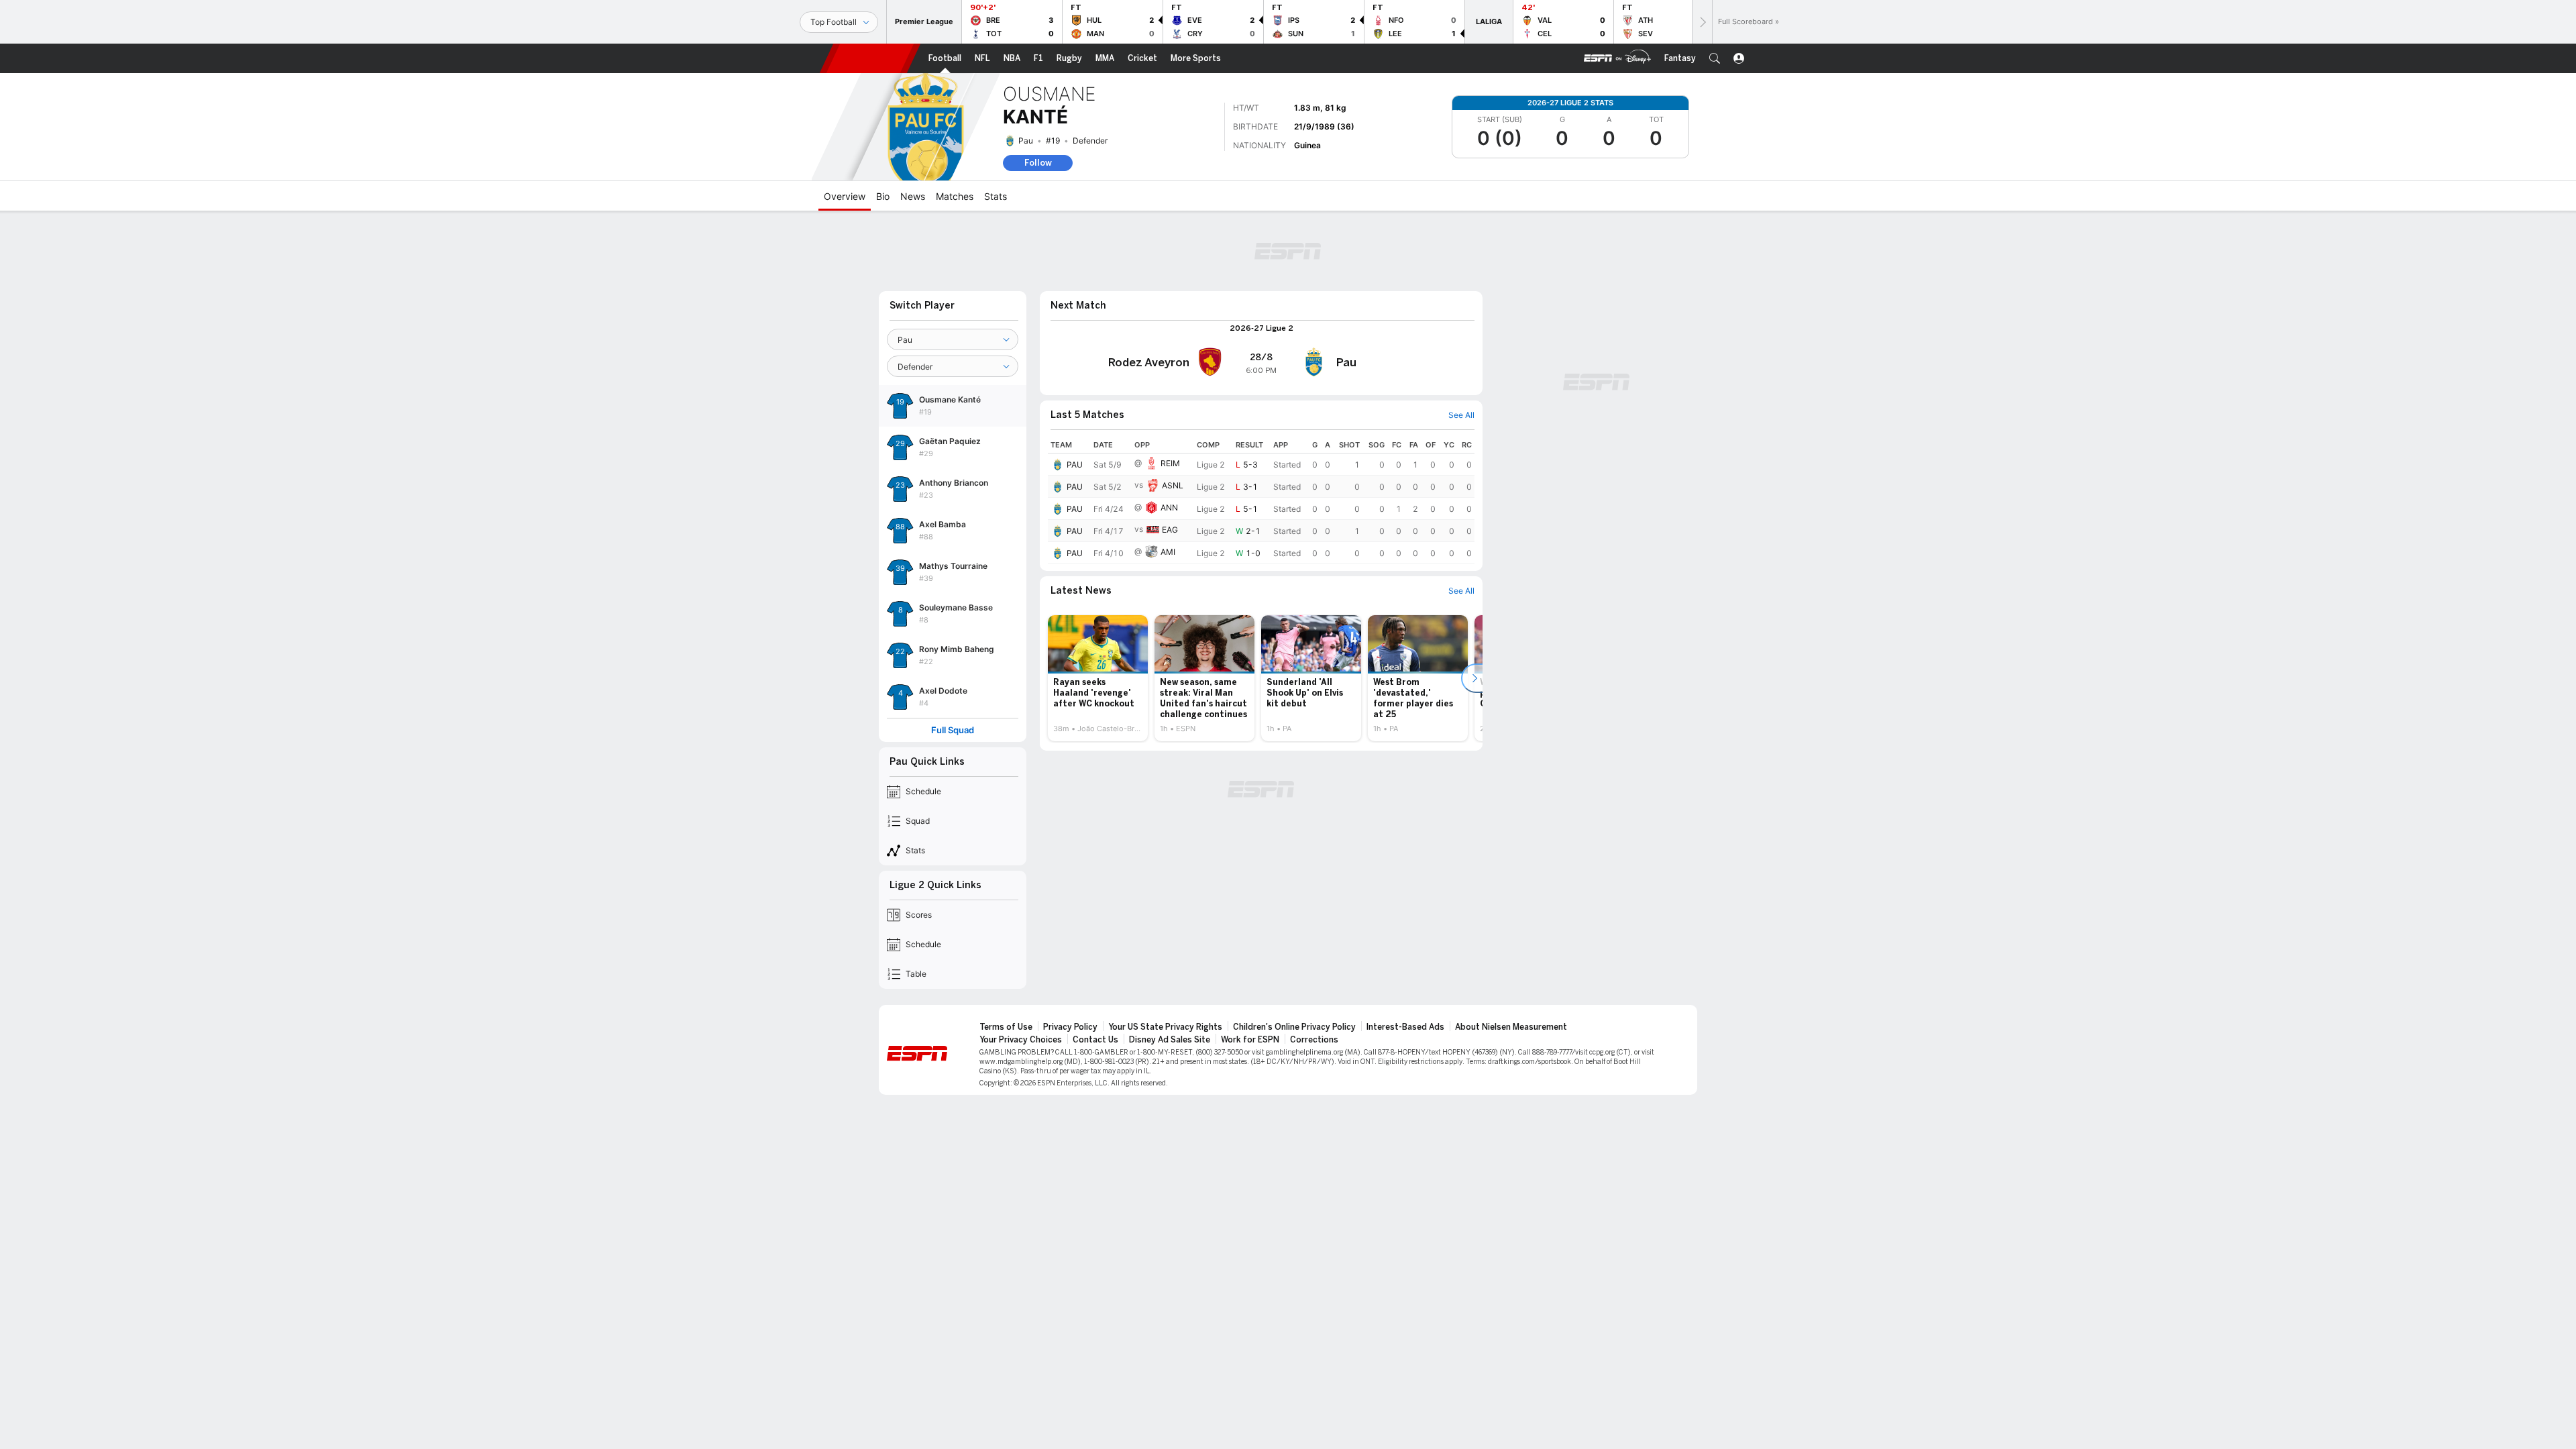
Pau (1026, 141)
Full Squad (953, 730)
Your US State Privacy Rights (1165, 1027)
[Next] (1702, 22)
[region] (1261, 500)
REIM (1170, 463)
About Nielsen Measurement (1511, 1027)
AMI (1168, 552)
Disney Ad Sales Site (1170, 1040)
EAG (1170, 530)
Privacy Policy (1070, 1027)
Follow (1038, 163)
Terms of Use (1006, 1027)
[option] (1098, 678)
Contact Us (1095, 1040)
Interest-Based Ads (1405, 1027)
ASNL (1173, 485)
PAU (1075, 465)
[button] (1715, 58)
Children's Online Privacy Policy (1294, 1027)
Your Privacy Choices (1021, 1040)
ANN (1169, 507)
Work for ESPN (1250, 1040)
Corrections (1314, 1040)
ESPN (870, 58)
